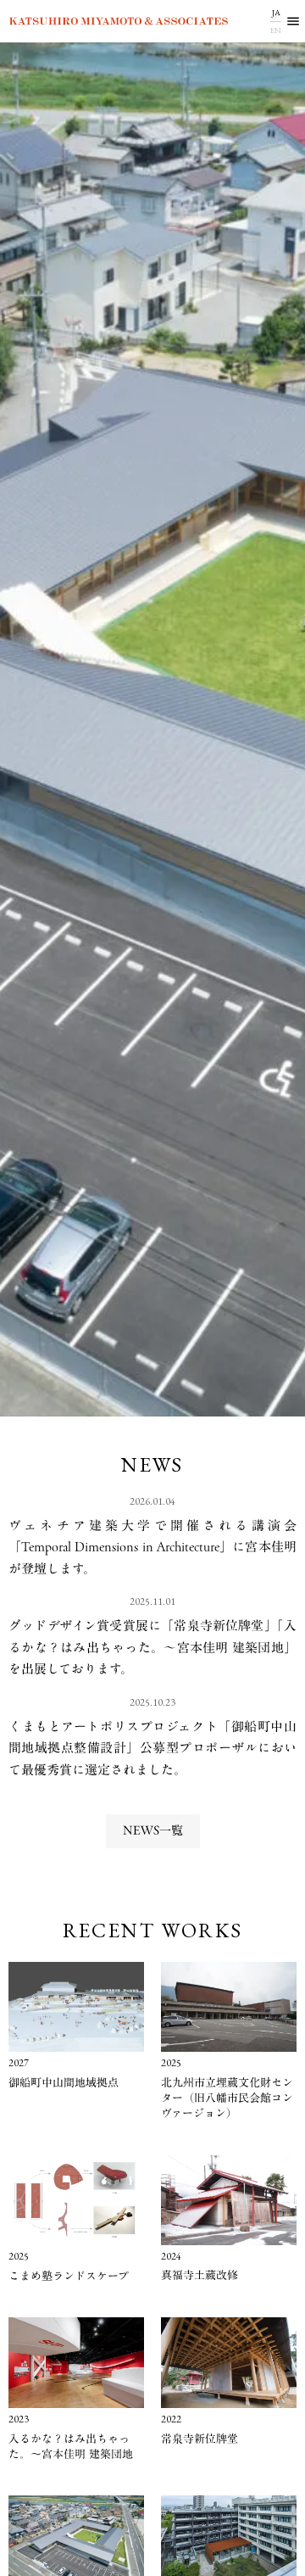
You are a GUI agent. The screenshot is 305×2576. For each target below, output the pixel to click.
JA (276, 12)
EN (276, 30)
